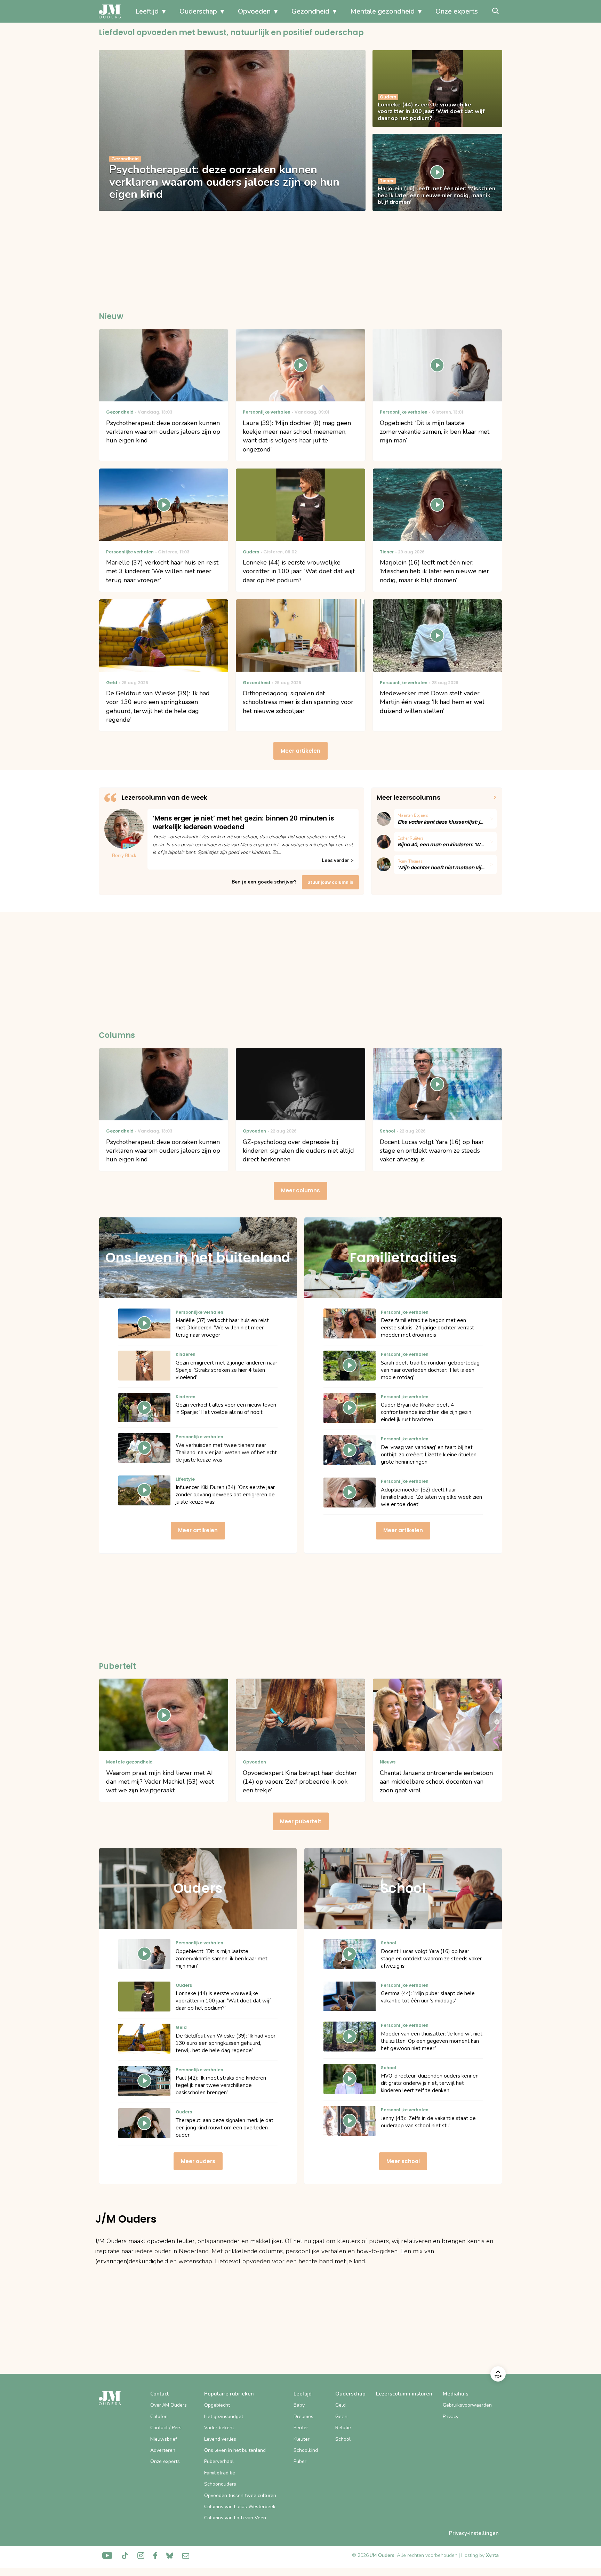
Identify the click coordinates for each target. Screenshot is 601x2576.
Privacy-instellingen (474, 2533)
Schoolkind (306, 2450)
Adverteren (163, 2450)
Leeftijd (147, 11)
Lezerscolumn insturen (404, 2394)
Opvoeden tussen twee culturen (240, 2495)
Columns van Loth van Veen (235, 2518)
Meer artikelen (300, 751)
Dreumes (303, 2417)
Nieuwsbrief (164, 2439)
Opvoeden (254, 11)
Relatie (343, 2428)
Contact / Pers (166, 2428)
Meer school (403, 2161)
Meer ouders (198, 2161)
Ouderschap (198, 11)
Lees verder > (338, 860)
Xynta (492, 2555)
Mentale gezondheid (382, 11)
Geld (340, 2405)
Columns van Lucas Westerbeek (240, 2507)
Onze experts (457, 11)
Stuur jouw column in (330, 882)
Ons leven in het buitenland (235, 2450)
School (343, 2439)
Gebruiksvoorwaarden (467, 2405)
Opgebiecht (217, 2405)
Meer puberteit (301, 1821)
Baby (299, 2405)
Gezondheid (310, 11)
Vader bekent (219, 2428)
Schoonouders (220, 2484)
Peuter (301, 2428)
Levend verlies (220, 2439)
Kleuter (302, 2439)
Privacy (451, 2417)
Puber (300, 2461)
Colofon (159, 2417)
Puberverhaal (219, 2461)
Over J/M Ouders (169, 2405)
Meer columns (300, 1190)
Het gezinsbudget (224, 2417)
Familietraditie (220, 2473)
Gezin (341, 2417)
